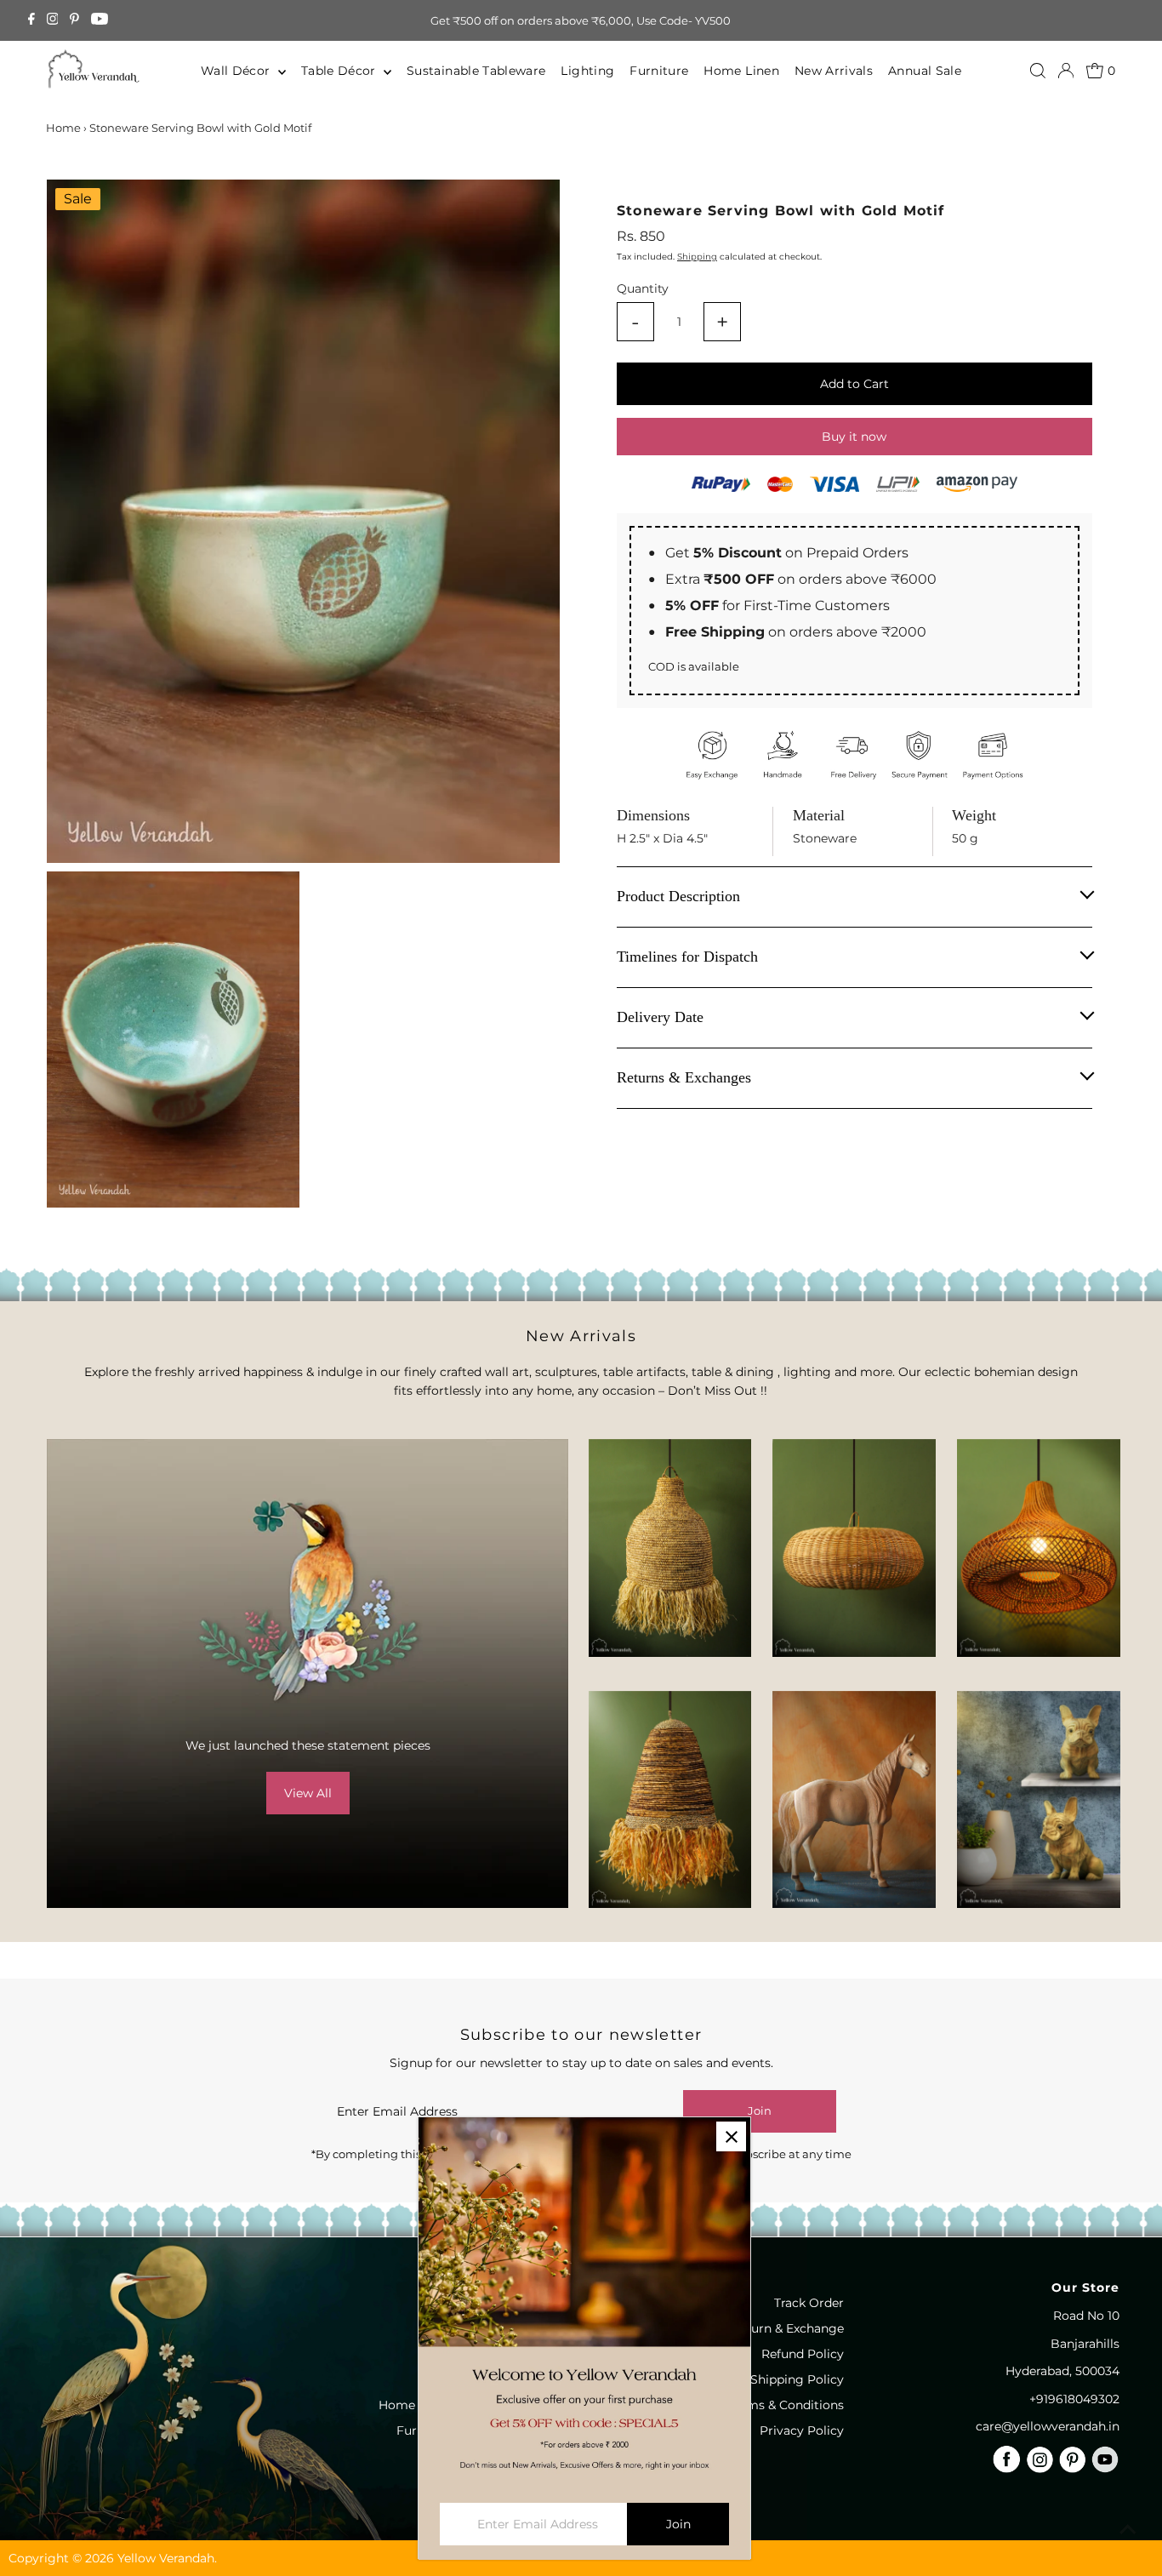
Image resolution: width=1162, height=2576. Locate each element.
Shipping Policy (797, 2379)
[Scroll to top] (1128, 2529)
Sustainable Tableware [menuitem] (476, 71)
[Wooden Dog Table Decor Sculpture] (1039, 1800)
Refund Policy (803, 2354)
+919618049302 (1074, 2399)
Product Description (678, 896)
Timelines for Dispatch (687, 957)
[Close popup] (731, 2136)
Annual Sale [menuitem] (925, 71)
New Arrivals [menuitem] (834, 71)
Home (63, 128)
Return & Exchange (787, 2328)
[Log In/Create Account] (1066, 71)
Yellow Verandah (166, 2558)
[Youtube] (100, 20)
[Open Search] (1038, 71)
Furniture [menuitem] (659, 71)
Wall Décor (237, 71)
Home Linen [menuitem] (741, 71)
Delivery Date (660, 1017)
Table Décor (340, 71)
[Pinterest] (74, 20)
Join (760, 2110)
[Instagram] (53, 20)
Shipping (697, 256)
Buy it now (854, 437)
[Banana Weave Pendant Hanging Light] (670, 1548)
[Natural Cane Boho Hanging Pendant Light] (854, 1548)
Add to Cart (854, 384)
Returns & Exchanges (684, 1077)
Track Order (809, 2303)
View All (308, 1793)
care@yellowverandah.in (1048, 2426)
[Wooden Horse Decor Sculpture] (854, 1800)
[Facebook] (31, 20)
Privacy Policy (802, 2430)
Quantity (643, 288)
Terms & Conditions (786, 2405)
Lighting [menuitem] (587, 71)
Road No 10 (1086, 2316)
